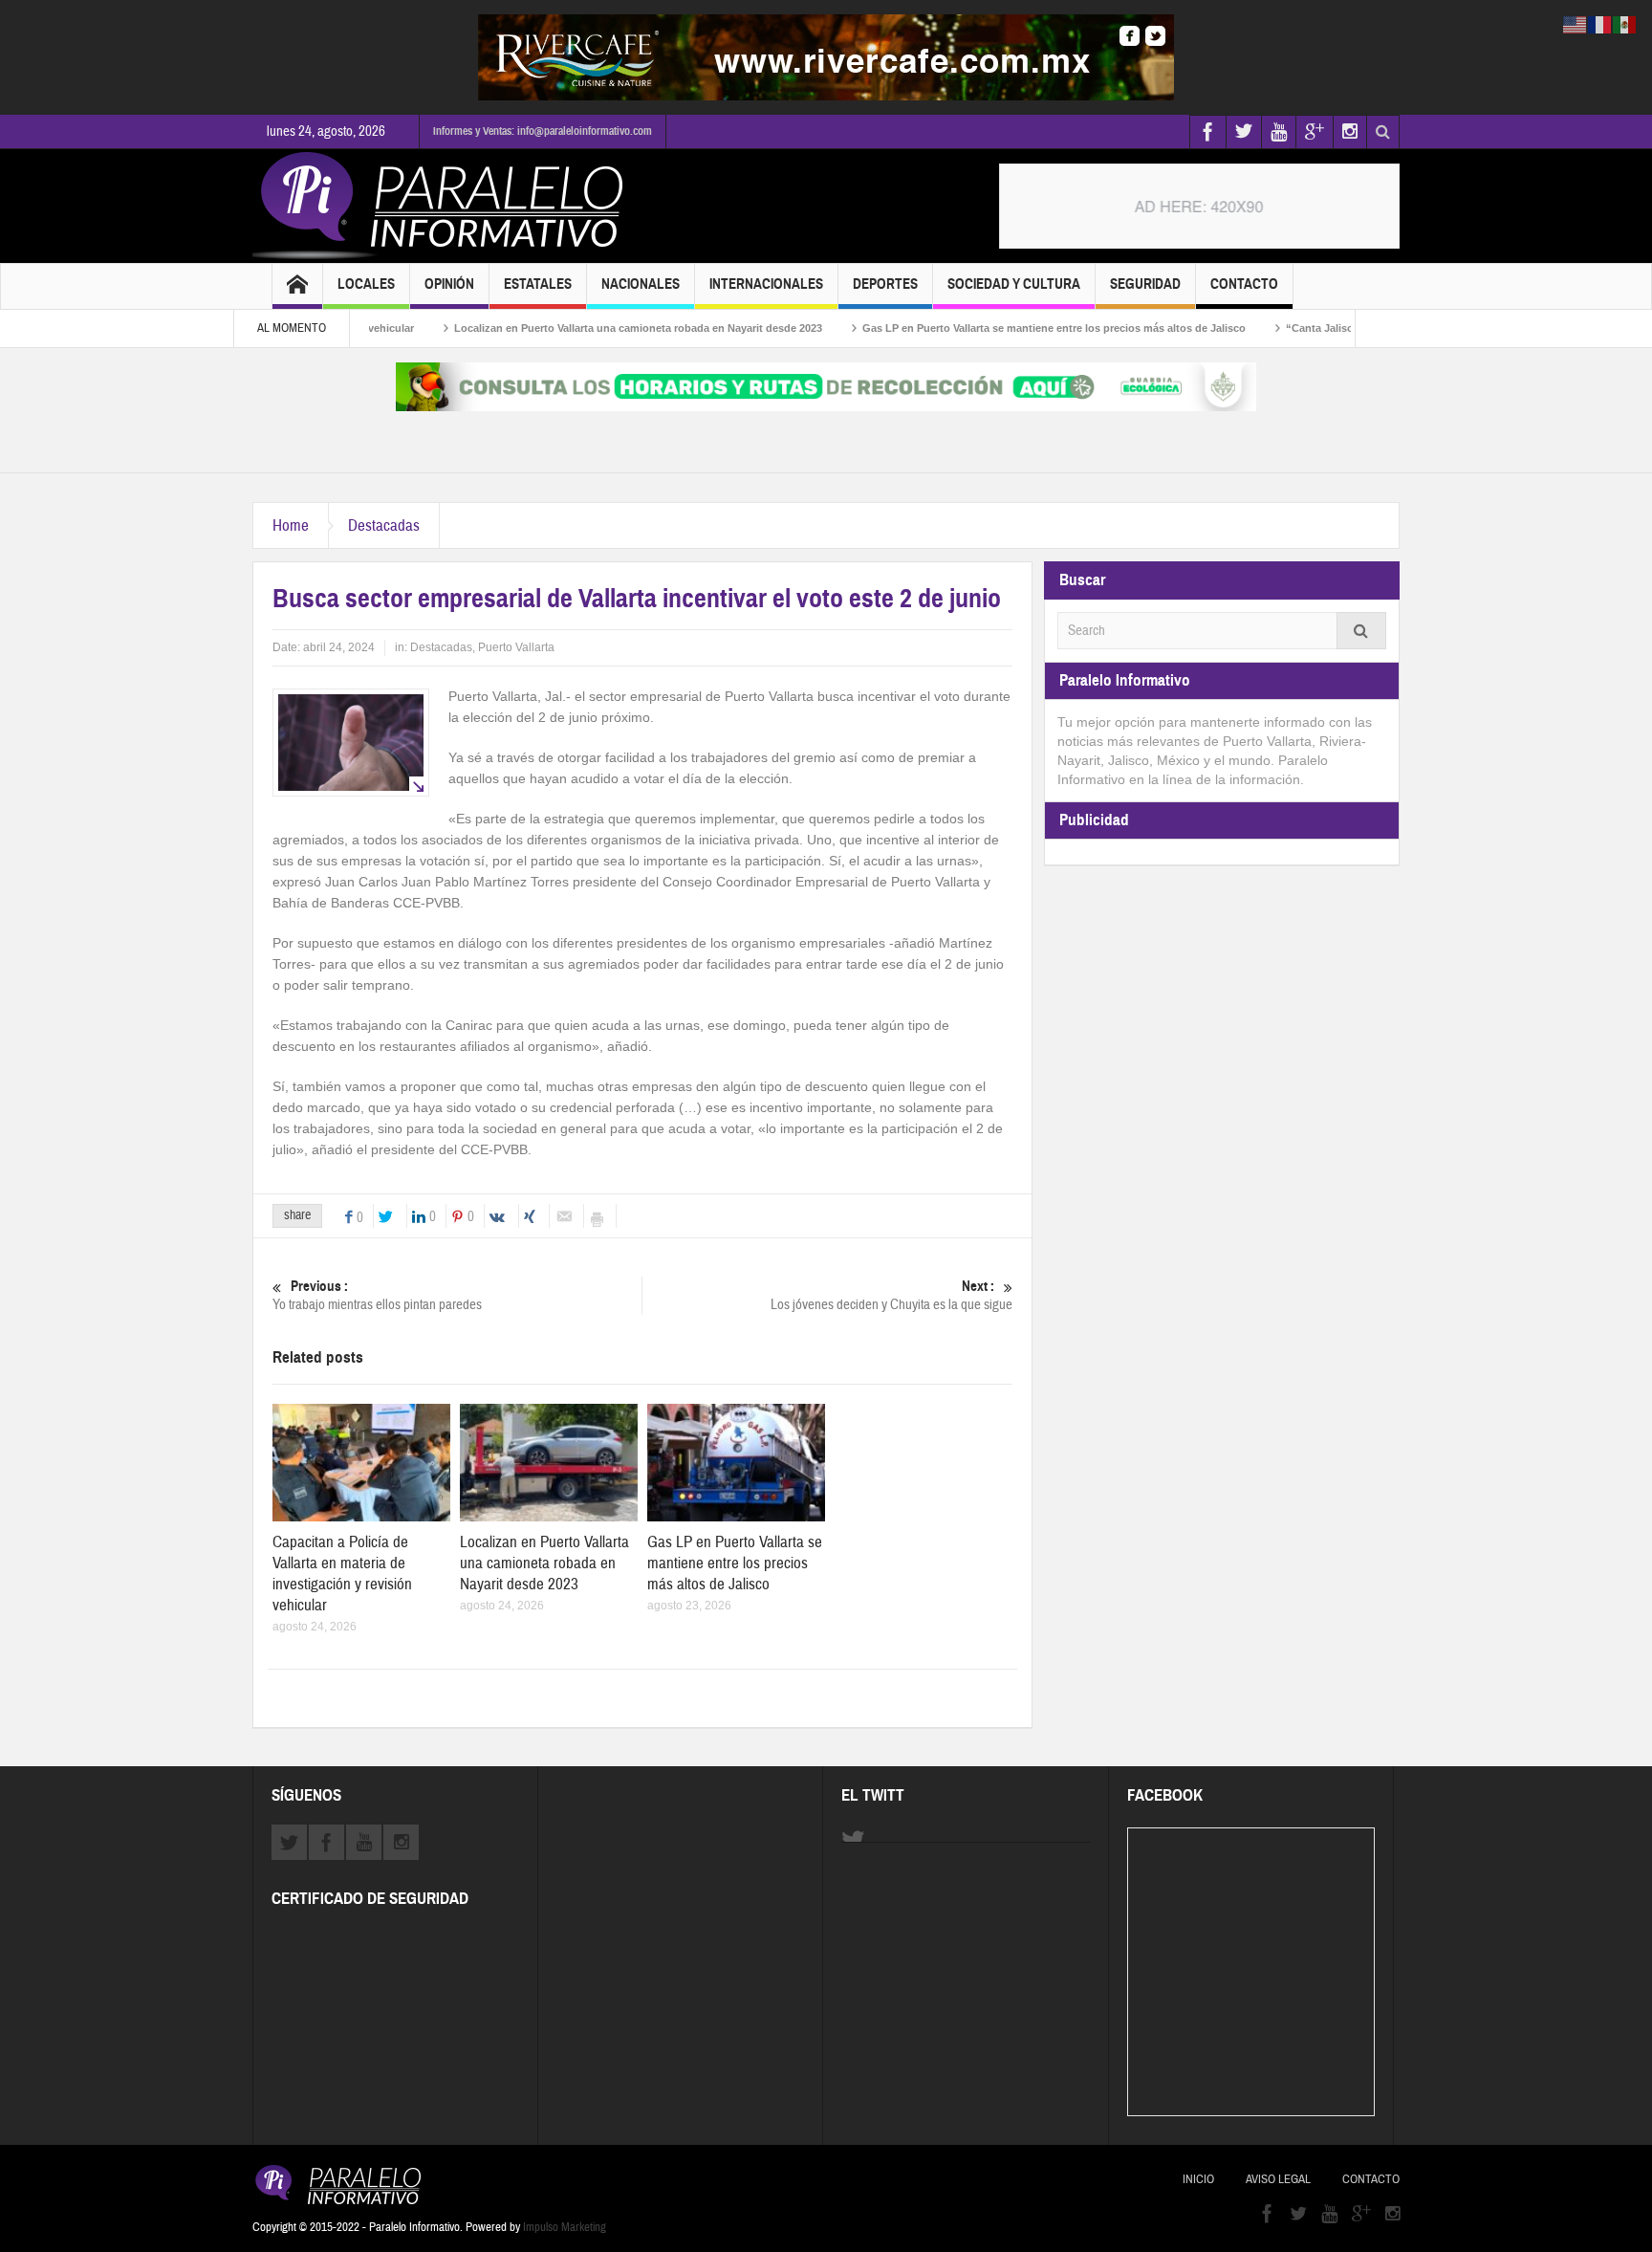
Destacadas (384, 525)
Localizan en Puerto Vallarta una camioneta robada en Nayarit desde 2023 (571, 328)
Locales (366, 284)
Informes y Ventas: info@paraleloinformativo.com (543, 131)
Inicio (1198, 2179)
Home (291, 525)
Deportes (885, 284)
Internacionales (766, 284)
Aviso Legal (1278, 2179)
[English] (1576, 24)
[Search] (1361, 631)
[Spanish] (1625, 24)
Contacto (1244, 284)
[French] (1600, 24)
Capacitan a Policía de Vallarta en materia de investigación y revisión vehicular (342, 1574)
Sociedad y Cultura (1014, 284)
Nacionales (641, 284)
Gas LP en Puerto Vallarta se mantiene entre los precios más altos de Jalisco (987, 328)
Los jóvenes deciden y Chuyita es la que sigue (891, 1296)
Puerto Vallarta (516, 647)
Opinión (449, 284)
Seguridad (1145, 284)
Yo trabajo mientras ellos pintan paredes (377, 1296)
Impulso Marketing (565, 2227)
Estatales (538, 284)
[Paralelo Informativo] (443, 206)
